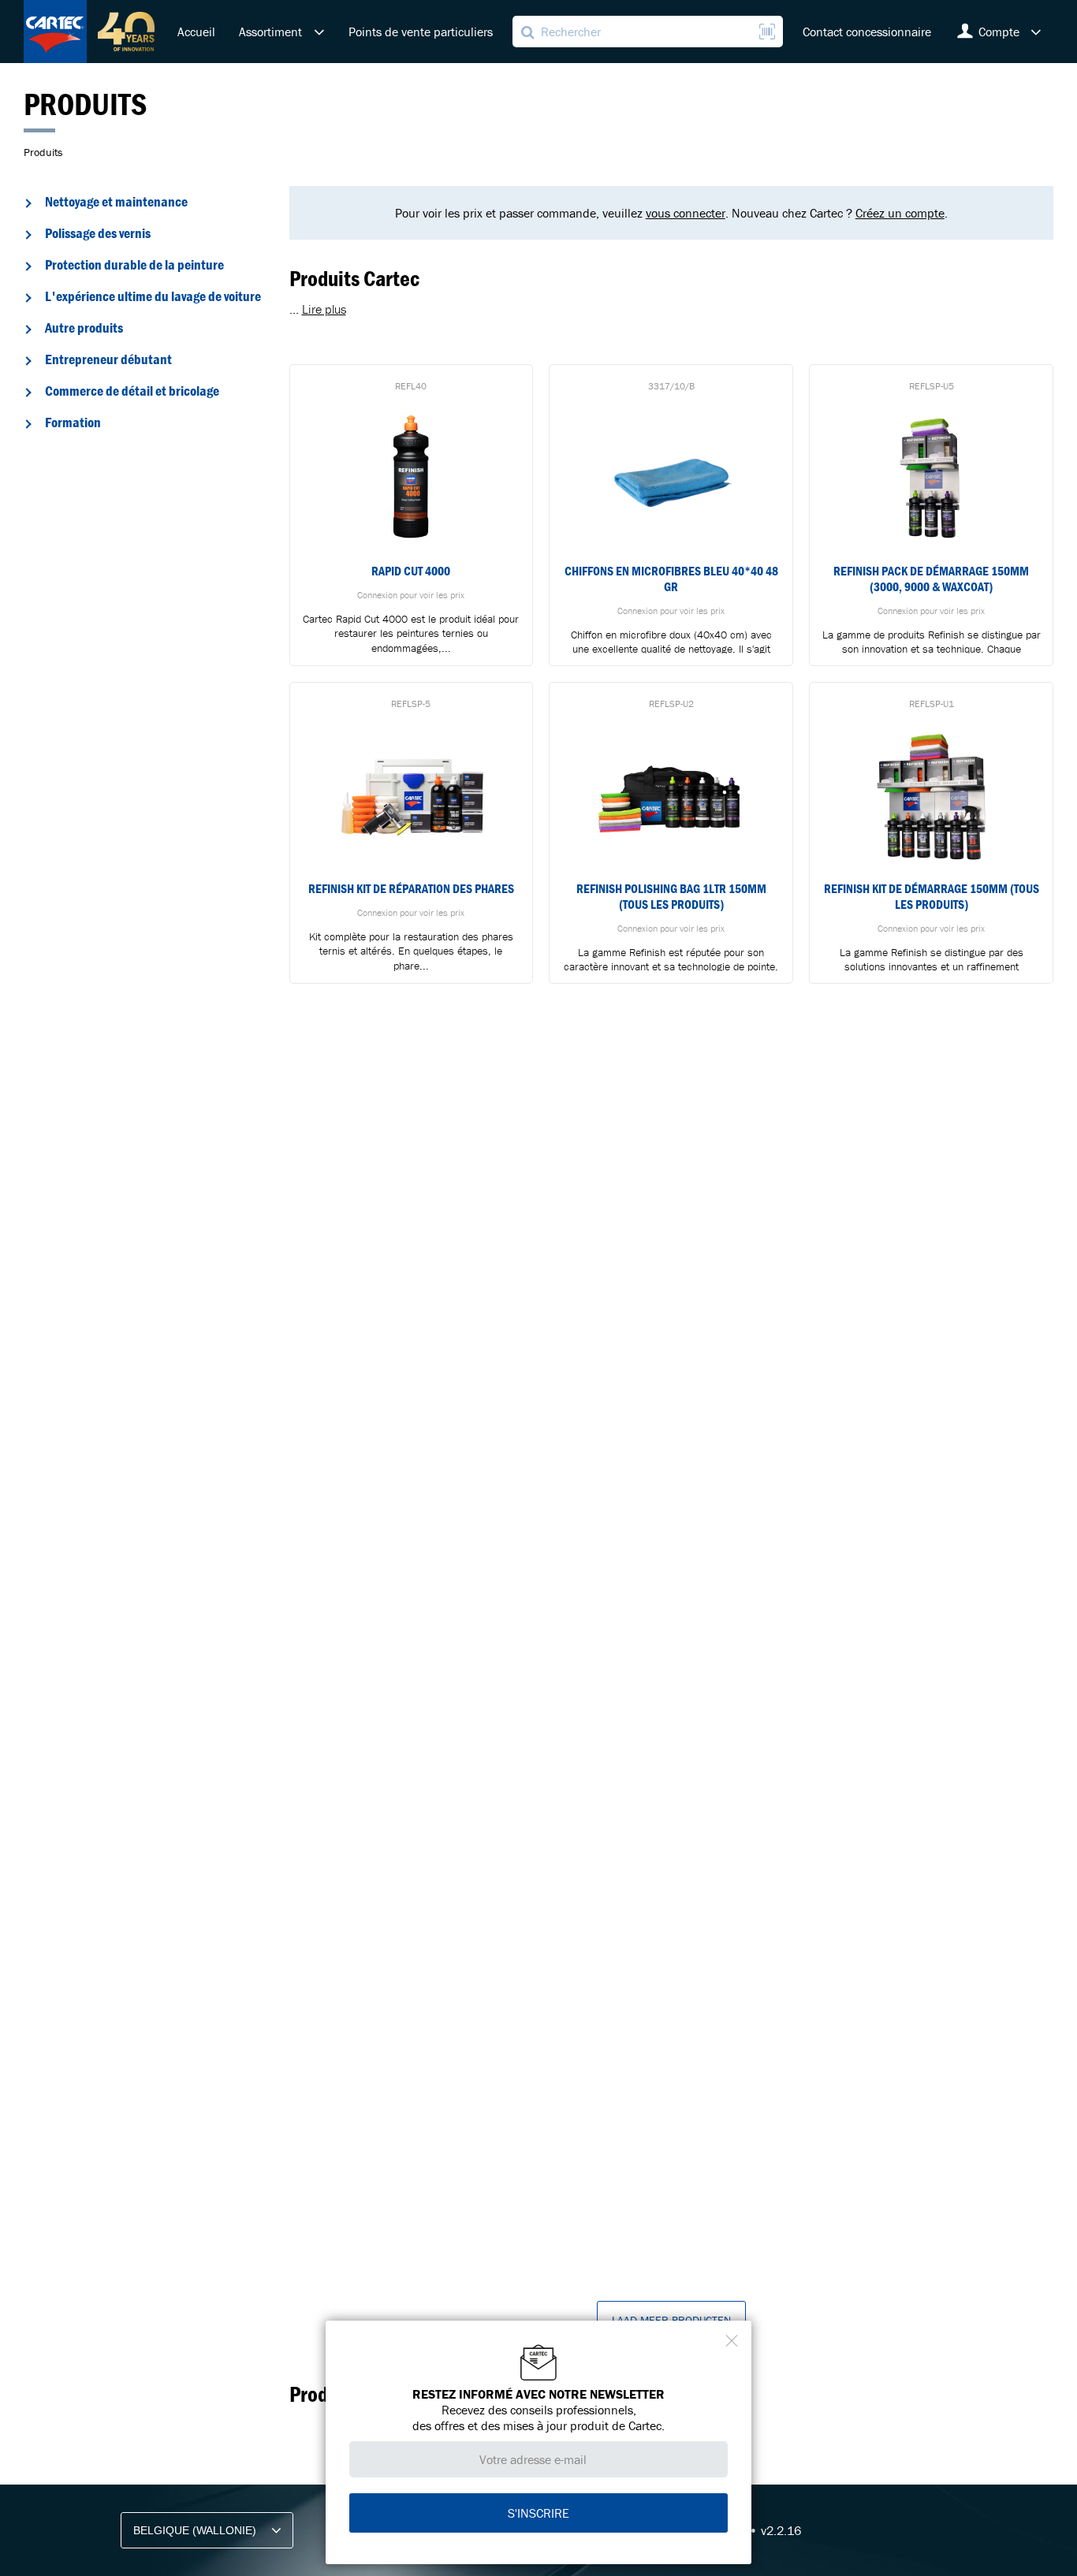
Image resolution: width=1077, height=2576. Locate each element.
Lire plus (324, 309)
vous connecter (686, 213)
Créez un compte (900, 213)
